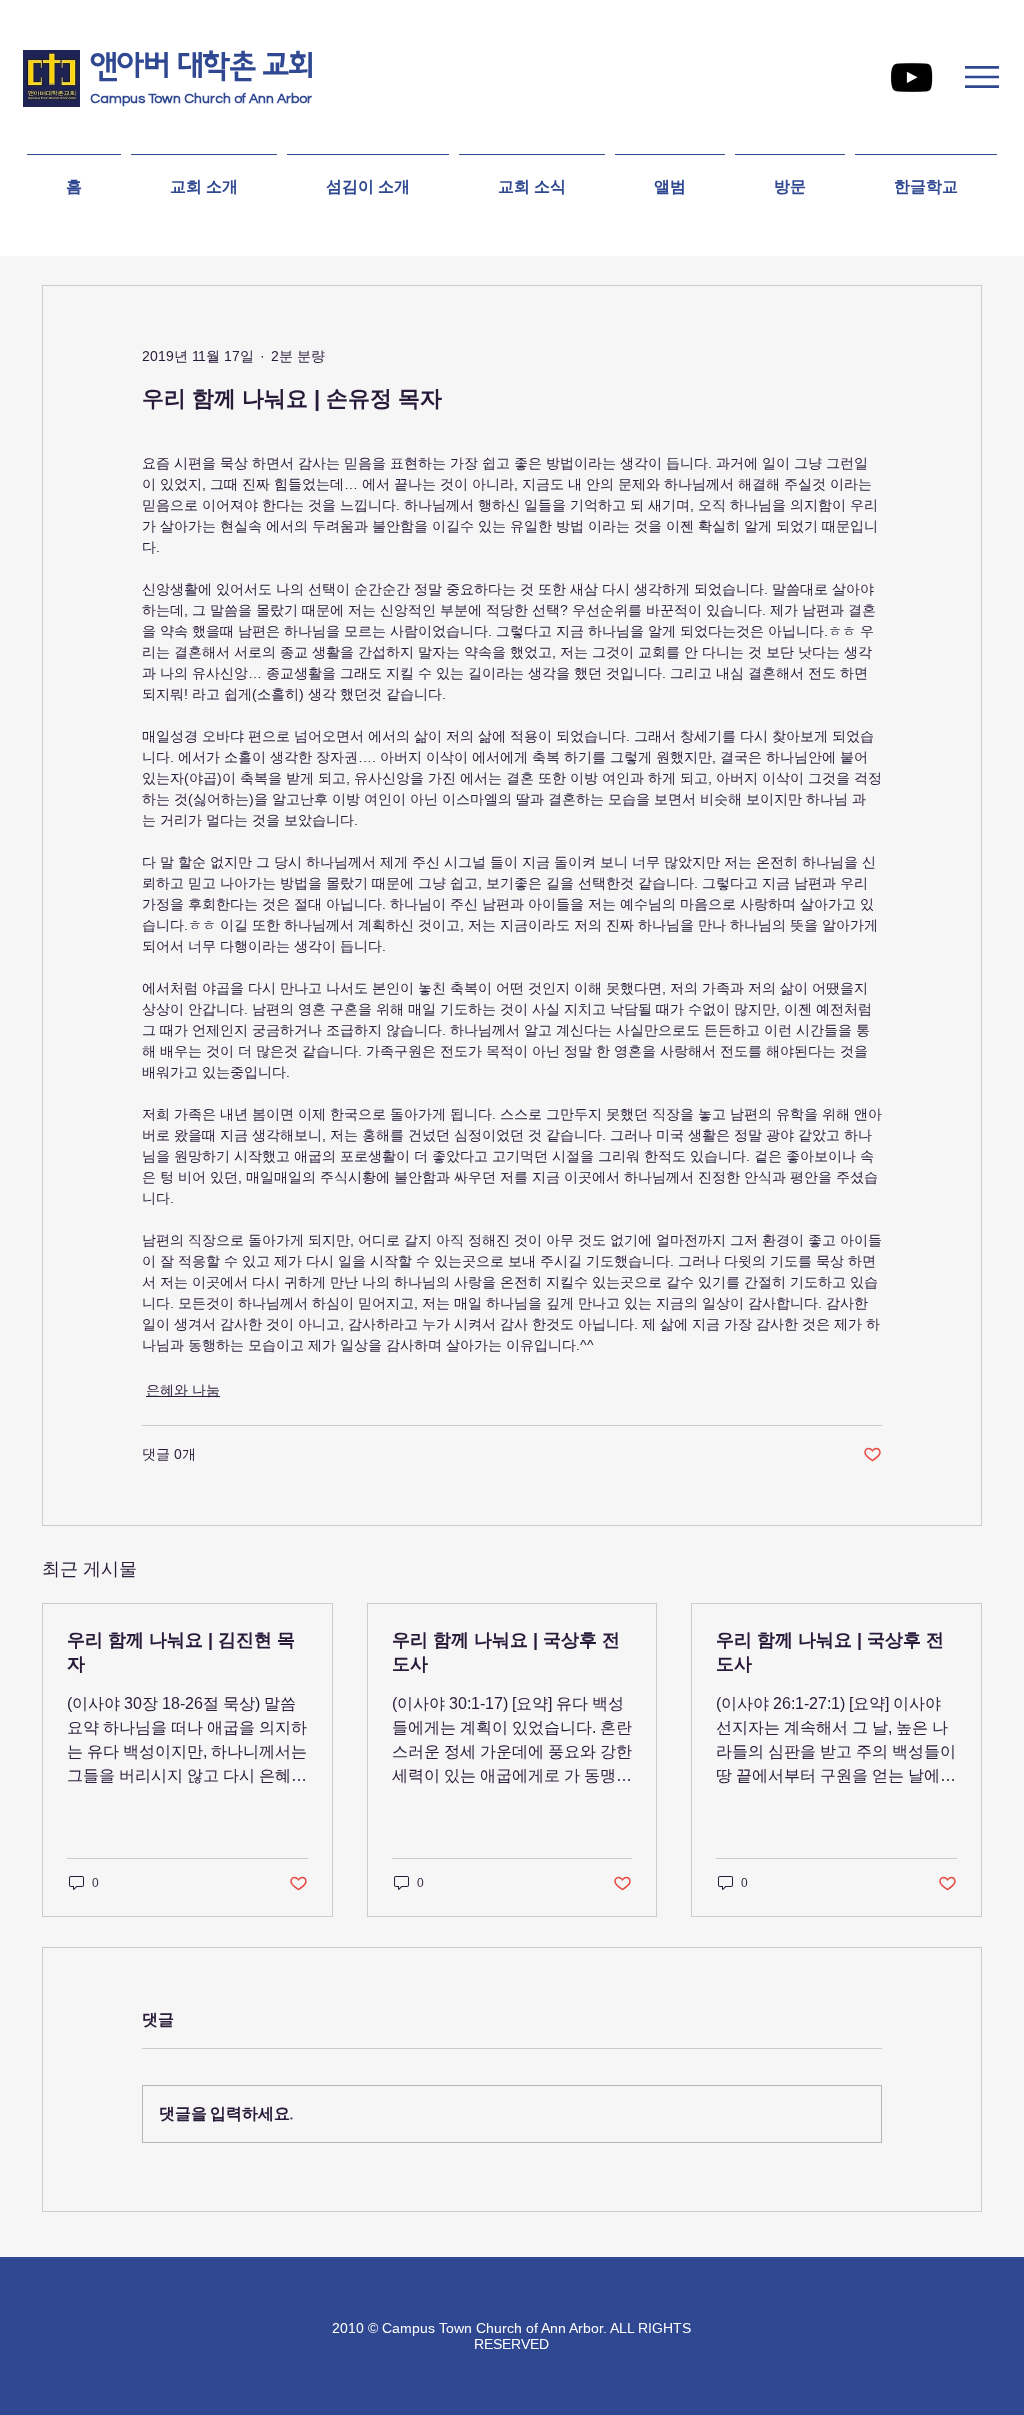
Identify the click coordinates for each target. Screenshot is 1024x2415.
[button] (982, 77)
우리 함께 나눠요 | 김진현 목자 (181, 1652)
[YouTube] (911, 77)
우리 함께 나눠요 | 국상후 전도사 (506, 1652)
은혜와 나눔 (183, 1390)
